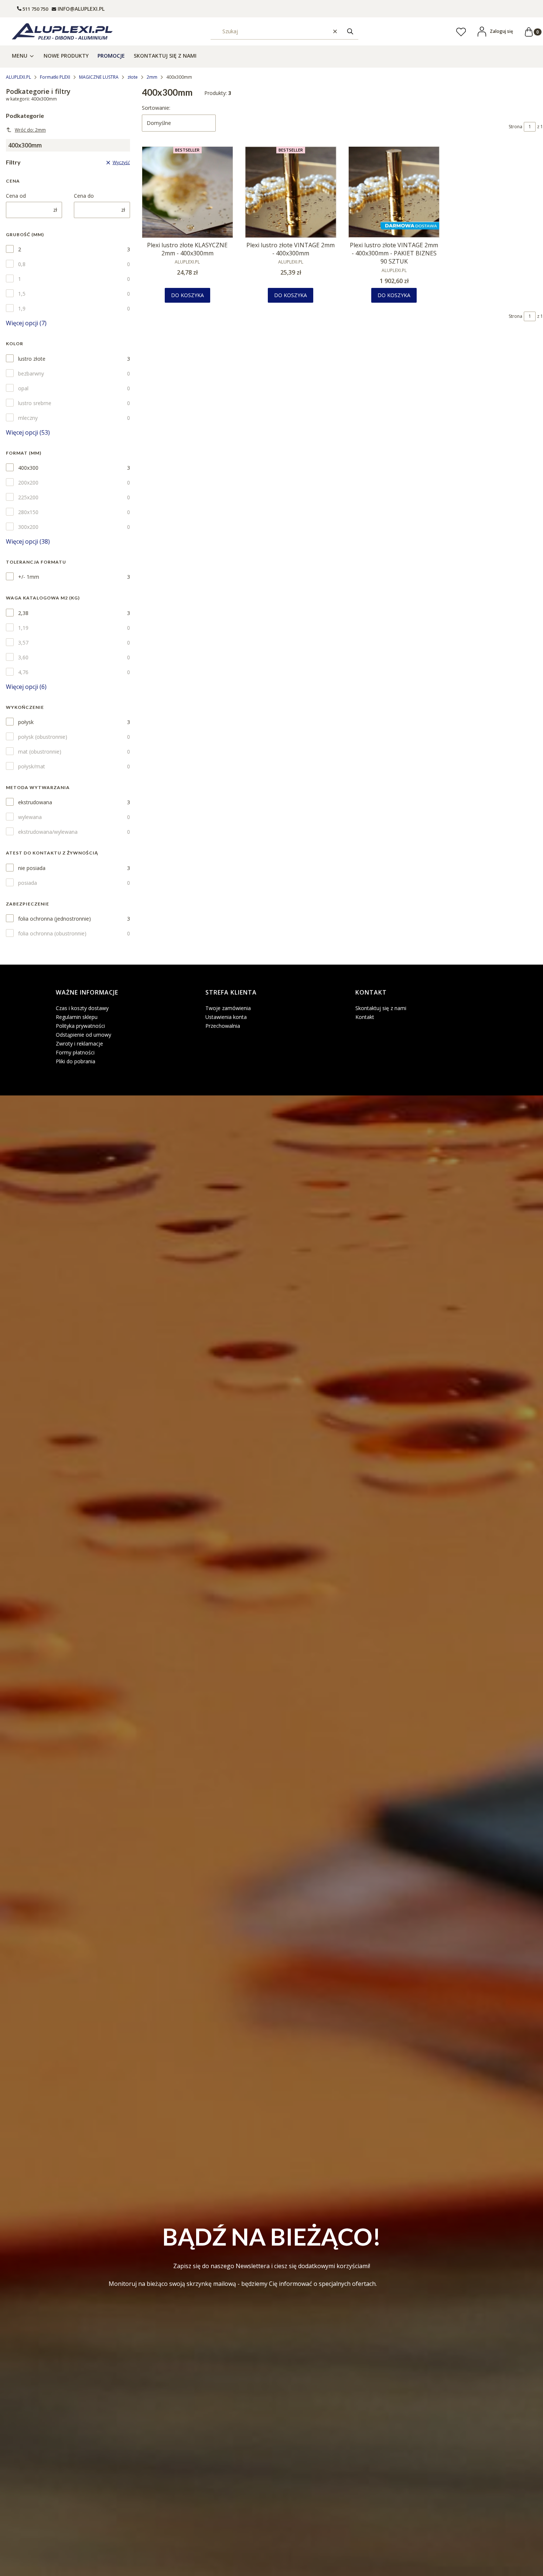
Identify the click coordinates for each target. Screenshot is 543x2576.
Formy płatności (75, 1052)
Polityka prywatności (80, 1026)
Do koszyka (187, 295)
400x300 (28, 468)
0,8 (22, 264)
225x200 (28, 497)
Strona (515, 127)
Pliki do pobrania (76, 1061)
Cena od (16, 196)
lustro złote (32, 359)
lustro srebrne (35, 403)
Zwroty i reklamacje (79, 1044)
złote (133, 77)
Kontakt (365, 1017)
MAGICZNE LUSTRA (99, 77)
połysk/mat (32, 766)
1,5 (22, 294)
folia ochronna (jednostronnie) (54, 919)
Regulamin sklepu (77, 1017)
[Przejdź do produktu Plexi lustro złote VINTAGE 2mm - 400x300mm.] (291, 192)
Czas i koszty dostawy (82, 1008)
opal (23, 388)
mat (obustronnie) (40, 752)
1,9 (22, 308)
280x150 (28, 512)
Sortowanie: (156, 108)
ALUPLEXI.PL (18, 77)
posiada (28, 883)
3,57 (23, 643)
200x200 (28, 482)
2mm (152, 77)
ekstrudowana (35, 802)
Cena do (84, 196)
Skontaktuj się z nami (381, 1008)
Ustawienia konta (226, 1017)
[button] (350, 31)
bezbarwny (31, 373)
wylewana (30, 817)
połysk (26, 722)
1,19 (23, 628)
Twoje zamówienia (228, 1008)
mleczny (28, 418)
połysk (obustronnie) (43, 737)
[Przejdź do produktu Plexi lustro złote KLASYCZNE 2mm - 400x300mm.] (188, 192)
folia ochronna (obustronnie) (52, 933)
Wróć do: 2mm (30, 130)
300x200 (28, 527)
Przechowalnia (223, 1026)
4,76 (23, 672)
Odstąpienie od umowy (83, 1035)
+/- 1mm (29, 577)
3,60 (23, 657)
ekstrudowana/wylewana (48, 832)
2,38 (23, 613)
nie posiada (32, 868)
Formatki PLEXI (55, 77)
